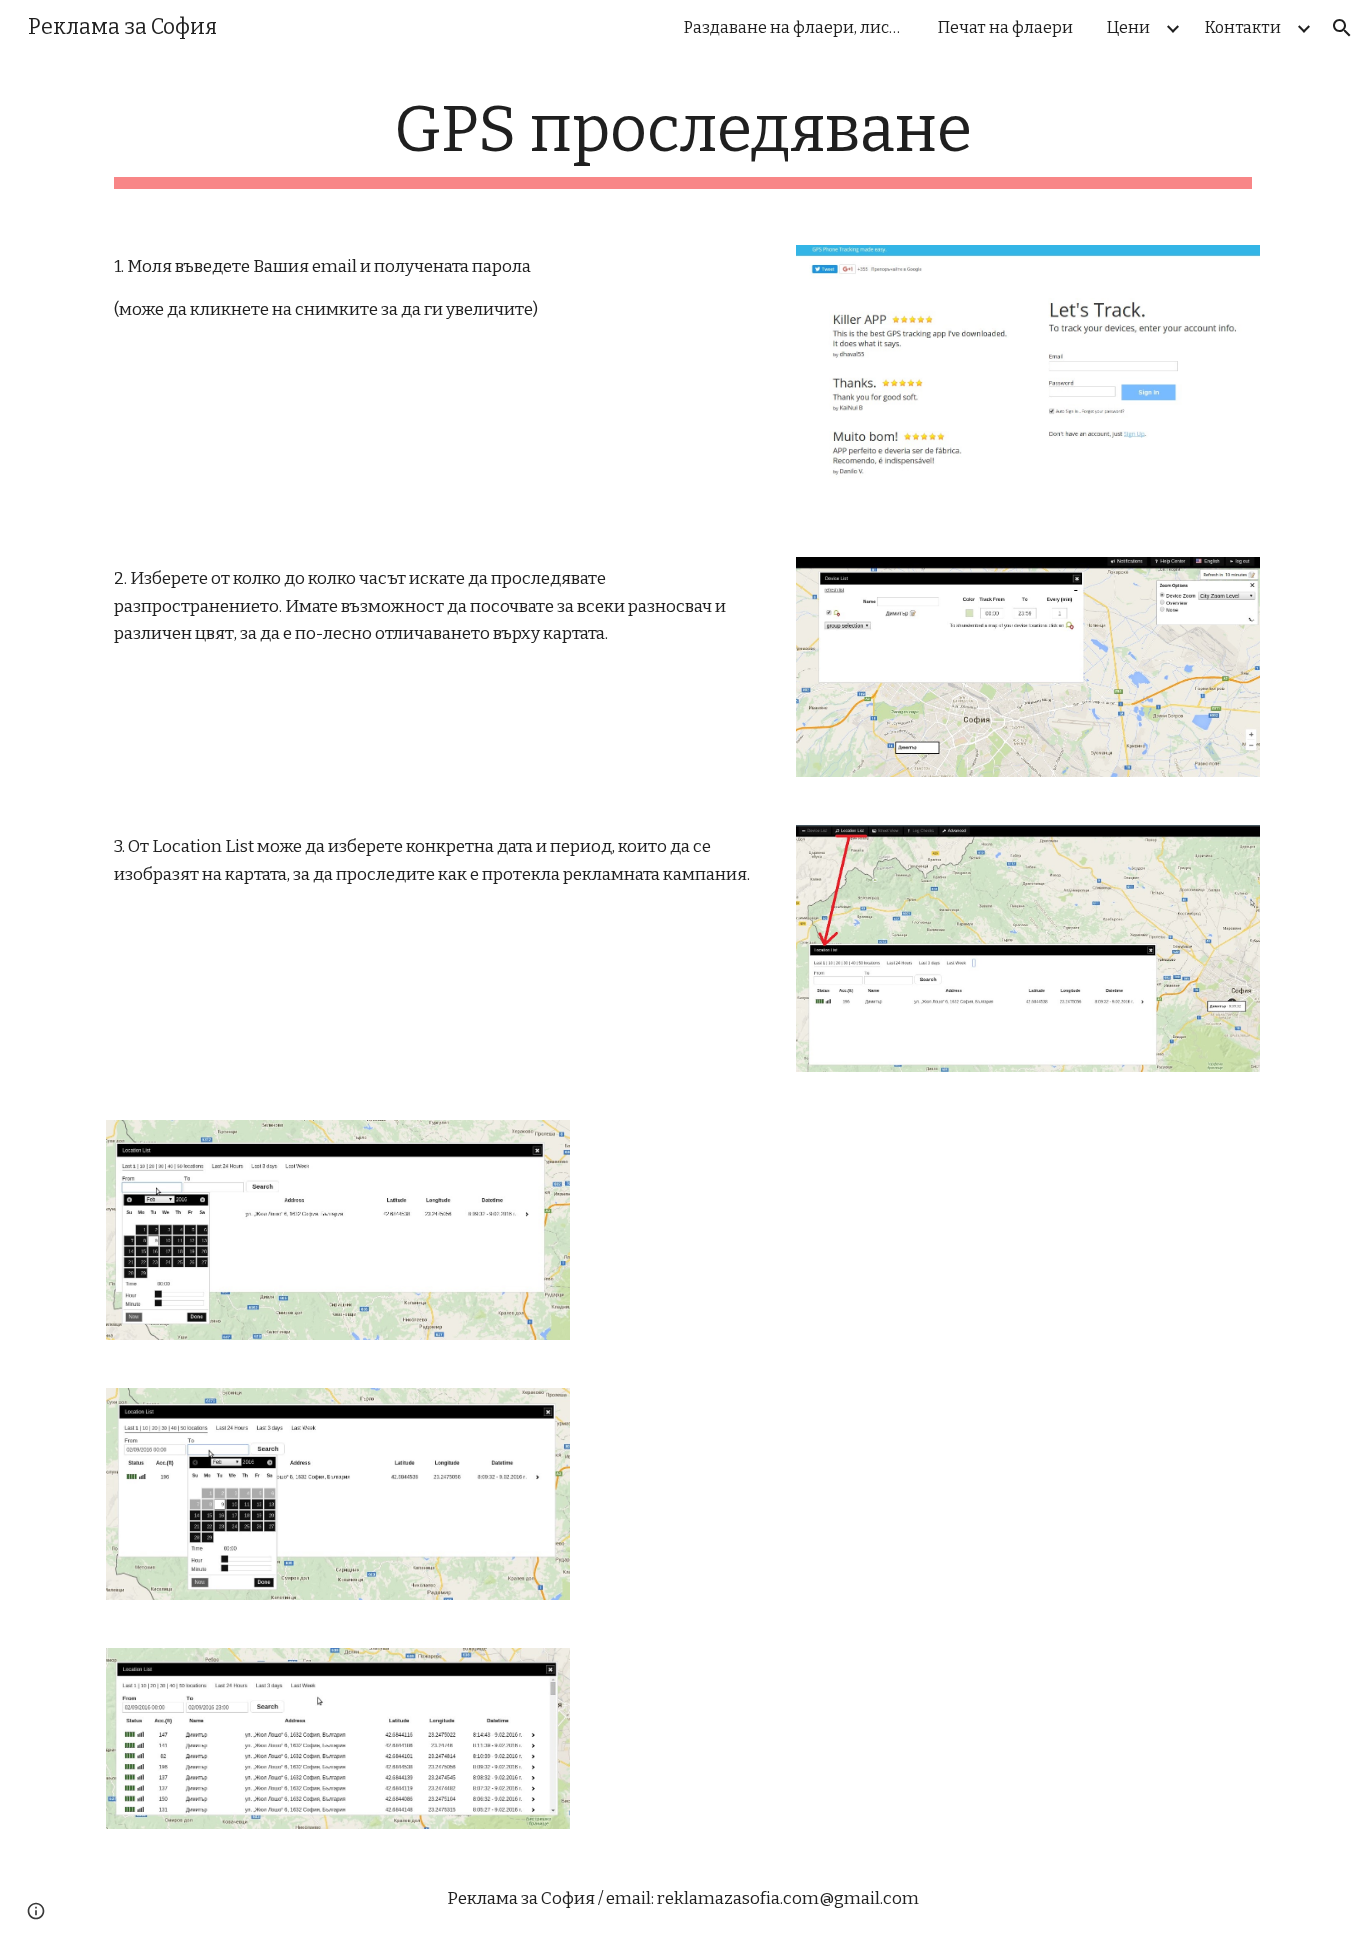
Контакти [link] (1243, 27)
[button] (1342, 28)
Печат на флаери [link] (1005, 27)
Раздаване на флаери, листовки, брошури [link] (799, 27)
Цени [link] (1128, 27)
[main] (683, 140)
